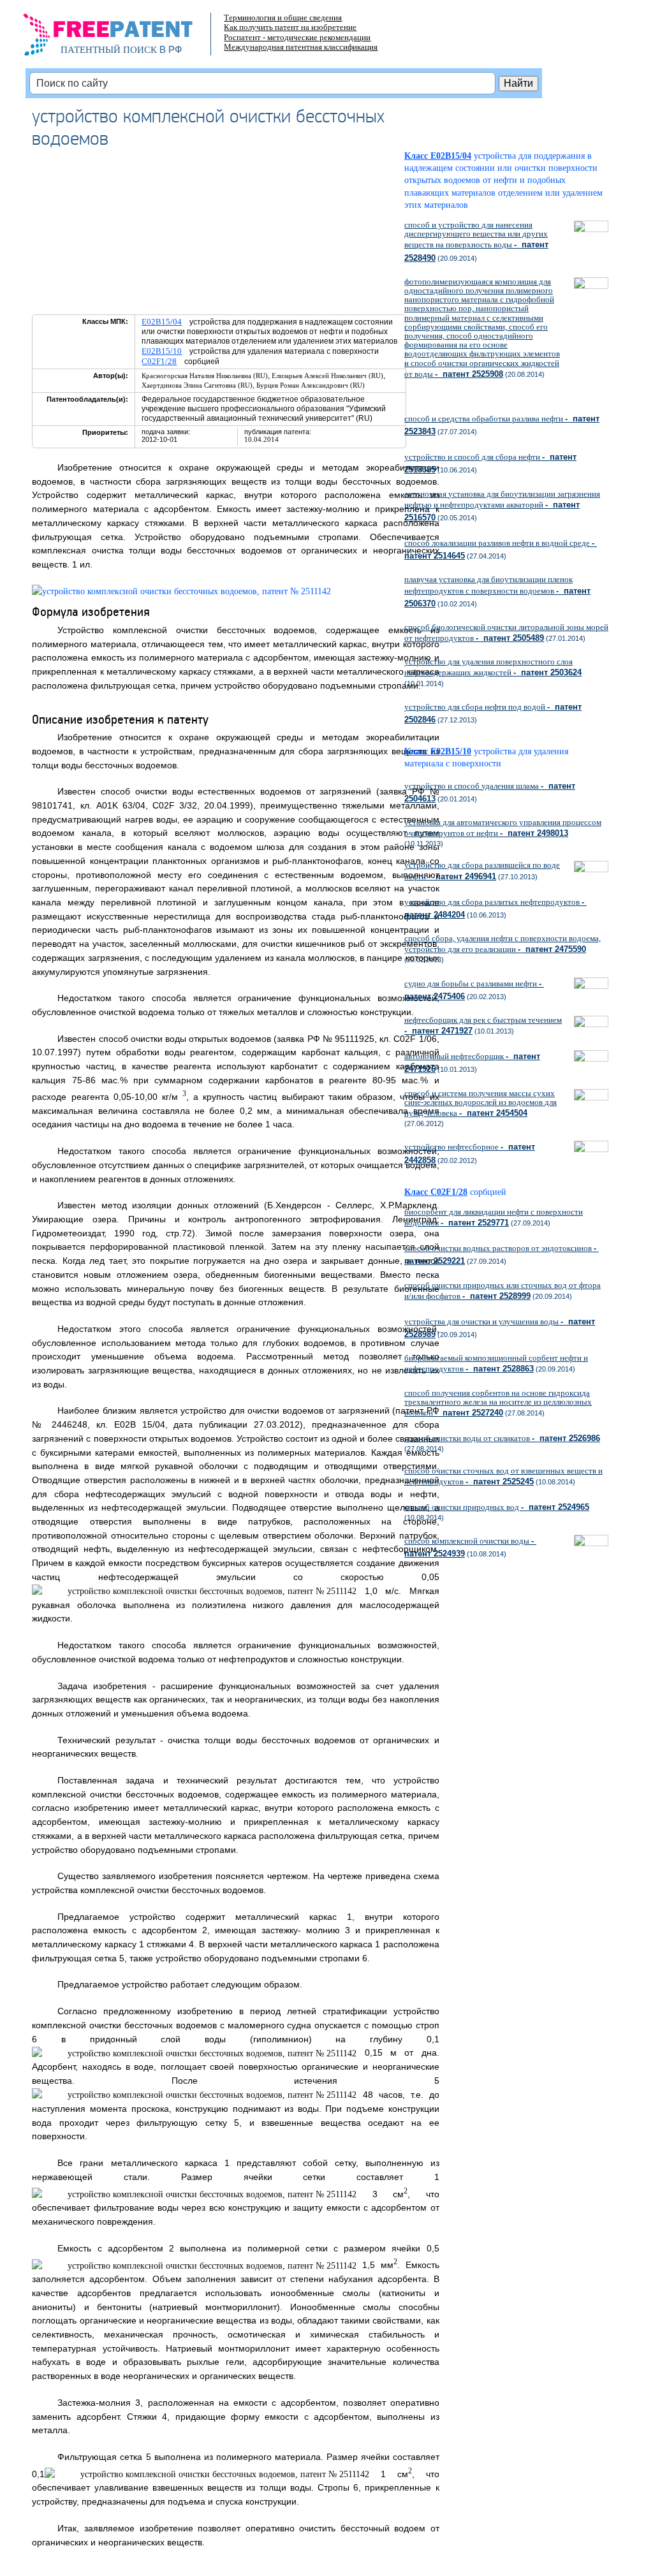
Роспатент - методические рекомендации (297, 37)
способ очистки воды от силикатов (502, 1438)
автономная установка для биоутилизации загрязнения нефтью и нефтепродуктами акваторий (502, 506)
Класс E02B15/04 (438, 156)
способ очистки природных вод (497, 1507)
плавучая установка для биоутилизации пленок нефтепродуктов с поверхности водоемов (497, 591)
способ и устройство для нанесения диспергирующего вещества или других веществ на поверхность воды (476, 241)
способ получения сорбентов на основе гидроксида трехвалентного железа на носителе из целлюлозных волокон (498, 1403)
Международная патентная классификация (301, 47)
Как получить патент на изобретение (290, 27)
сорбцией (488, 1192)
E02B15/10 (162, 351)
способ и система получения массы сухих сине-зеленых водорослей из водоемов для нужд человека (481, 1103)
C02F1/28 (159, 361)
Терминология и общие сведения (283, 18)
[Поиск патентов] (121, 38)
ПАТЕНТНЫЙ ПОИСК (109, 50)
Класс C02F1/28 (436, 1192)
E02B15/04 (162, 322)
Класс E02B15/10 (438, 751)
